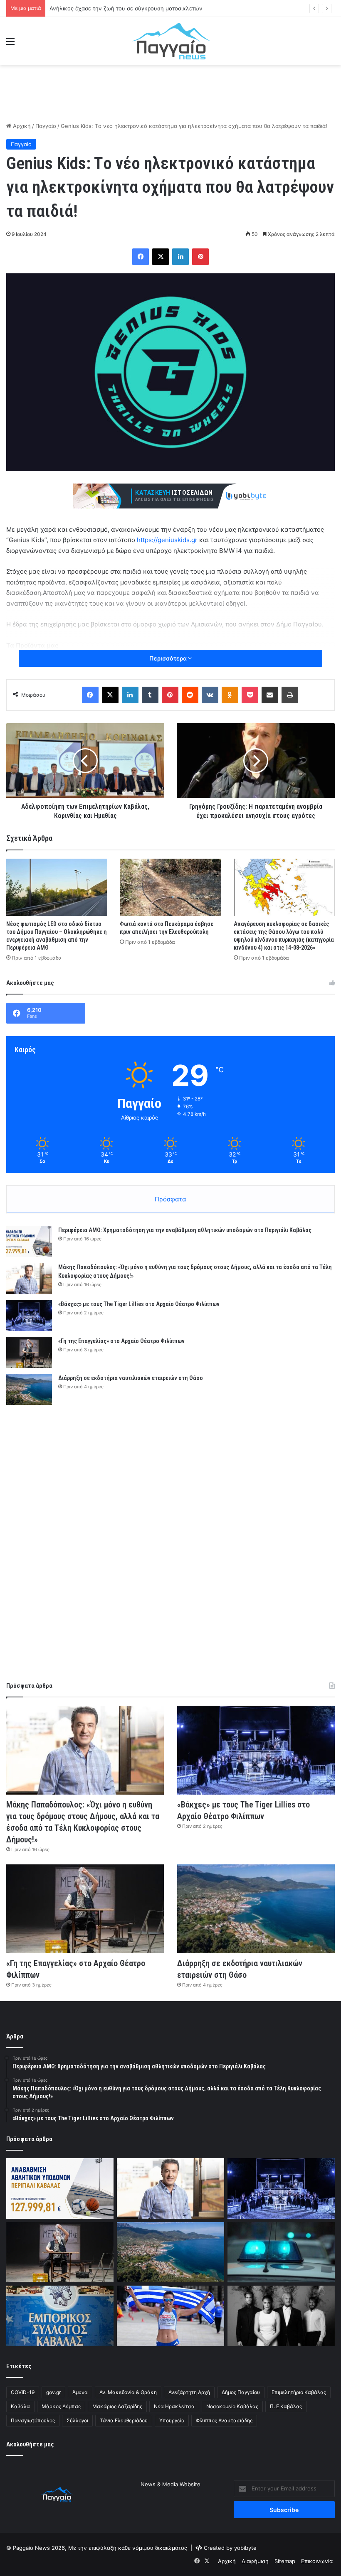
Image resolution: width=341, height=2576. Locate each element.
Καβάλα (20, 2406)
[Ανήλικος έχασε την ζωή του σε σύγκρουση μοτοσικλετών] (281, 2252)
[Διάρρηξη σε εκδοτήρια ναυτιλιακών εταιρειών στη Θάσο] (29, 1389)
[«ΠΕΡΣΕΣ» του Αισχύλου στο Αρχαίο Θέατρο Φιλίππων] (281, 2316)
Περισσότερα (169, 658)
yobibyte (245, 2548)
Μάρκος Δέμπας (61, 2406)
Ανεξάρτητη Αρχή (189, 2392)
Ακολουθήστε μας (30, 2444)
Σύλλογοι (77, 2420)
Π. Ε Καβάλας (286, 2406)
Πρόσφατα (170, 1199)
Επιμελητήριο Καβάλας (299, 2392)
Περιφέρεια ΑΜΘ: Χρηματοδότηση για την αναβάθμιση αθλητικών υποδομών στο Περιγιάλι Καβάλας (185, 1230)
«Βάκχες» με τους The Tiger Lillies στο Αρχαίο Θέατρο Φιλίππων (139, 1304)
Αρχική (21, 126)
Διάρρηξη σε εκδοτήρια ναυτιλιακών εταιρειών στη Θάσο (131, 1378)
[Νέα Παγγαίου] (171, 41)
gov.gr (53, 2392)
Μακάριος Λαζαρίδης (117, 2406)
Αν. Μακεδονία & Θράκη (128, 2392)
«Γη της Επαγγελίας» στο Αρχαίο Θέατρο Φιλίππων (121, 1341)
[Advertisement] (170, 92)
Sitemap (285, 2561)
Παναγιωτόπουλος (33, 2420)
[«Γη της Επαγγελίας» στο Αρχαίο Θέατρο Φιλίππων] (29, 1352)
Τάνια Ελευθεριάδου (124, 2420)
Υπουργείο (172, 2420)
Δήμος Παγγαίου (241, 2392)
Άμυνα (80, 2392)
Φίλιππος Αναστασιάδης (224, 2420)
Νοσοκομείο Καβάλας (232, 2406)
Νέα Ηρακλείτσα (174, 2406)
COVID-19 (23, 2392)
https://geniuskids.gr (167, 540)
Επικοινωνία (317, 2561)
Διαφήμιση (255, 2561)
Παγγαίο (46, 126)
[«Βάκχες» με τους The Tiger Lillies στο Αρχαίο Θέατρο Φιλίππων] (29, 1315)
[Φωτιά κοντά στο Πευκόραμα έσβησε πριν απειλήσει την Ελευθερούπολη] (170, 887)
